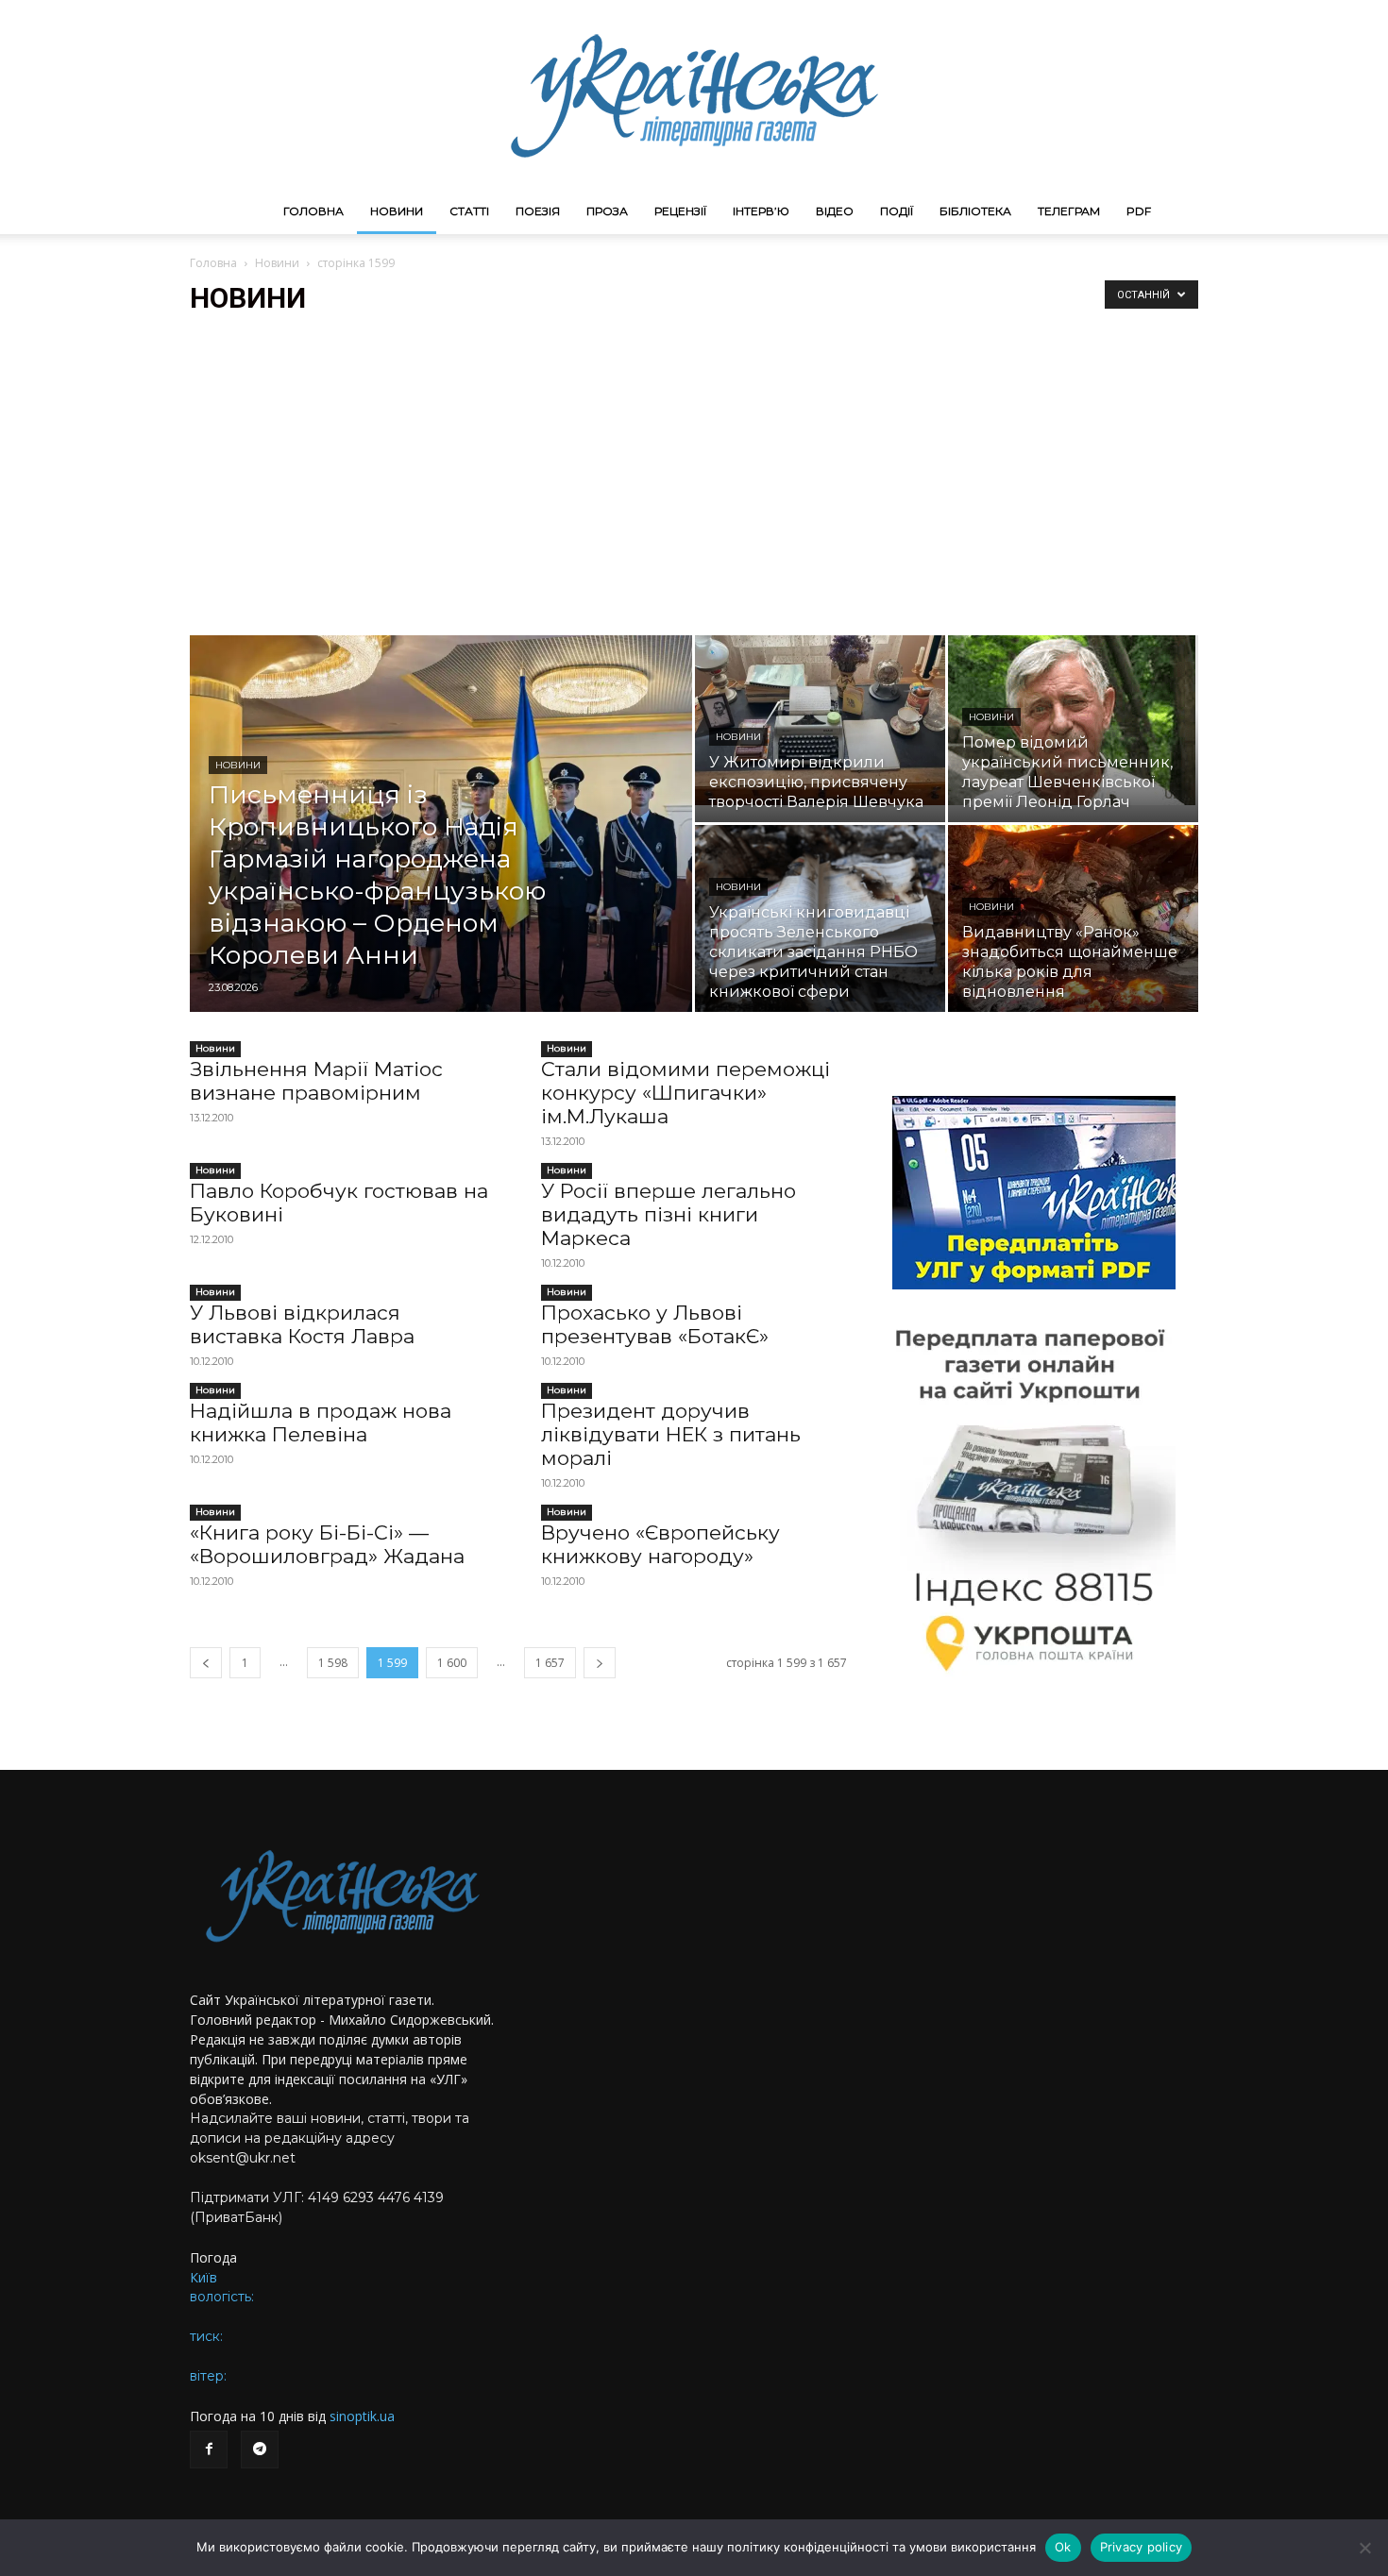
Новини (397, 211)
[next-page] (600, 1663)
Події (897, 211)
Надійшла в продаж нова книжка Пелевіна (321, 1423)
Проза (607, 211)
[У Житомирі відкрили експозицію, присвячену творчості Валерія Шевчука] (820, 720)
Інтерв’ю (761, 211)
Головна (313, 211)
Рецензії (680, 211)
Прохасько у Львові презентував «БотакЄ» (655, 1324)
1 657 (550, 1663)
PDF (1139, 211)
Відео (835, 211)
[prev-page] (206, 1663)
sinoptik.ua (362, 2416)
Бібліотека (975, 211)
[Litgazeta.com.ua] (694, 94)
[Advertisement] (694, 475)
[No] (1364, 2548)
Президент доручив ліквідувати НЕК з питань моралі (671, 1434)
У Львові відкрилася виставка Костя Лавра (302, 1324)
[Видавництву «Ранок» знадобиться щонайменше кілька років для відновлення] (1073, 918)
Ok (1063, 2547)
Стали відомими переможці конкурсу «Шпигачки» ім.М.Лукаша (686, 1093)
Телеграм (1069, 211)
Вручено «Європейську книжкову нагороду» (660, 1544)
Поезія (538, 211)
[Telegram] (260, 2450)
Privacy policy (1142, 2547)
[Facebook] (209, 2450)
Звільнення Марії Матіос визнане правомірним (316, 1081)
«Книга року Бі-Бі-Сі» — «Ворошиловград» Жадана (327, 1544)
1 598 (333, 1663)
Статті (469, 211)
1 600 (452, 1663)
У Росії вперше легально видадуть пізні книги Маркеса (669, 1214)
